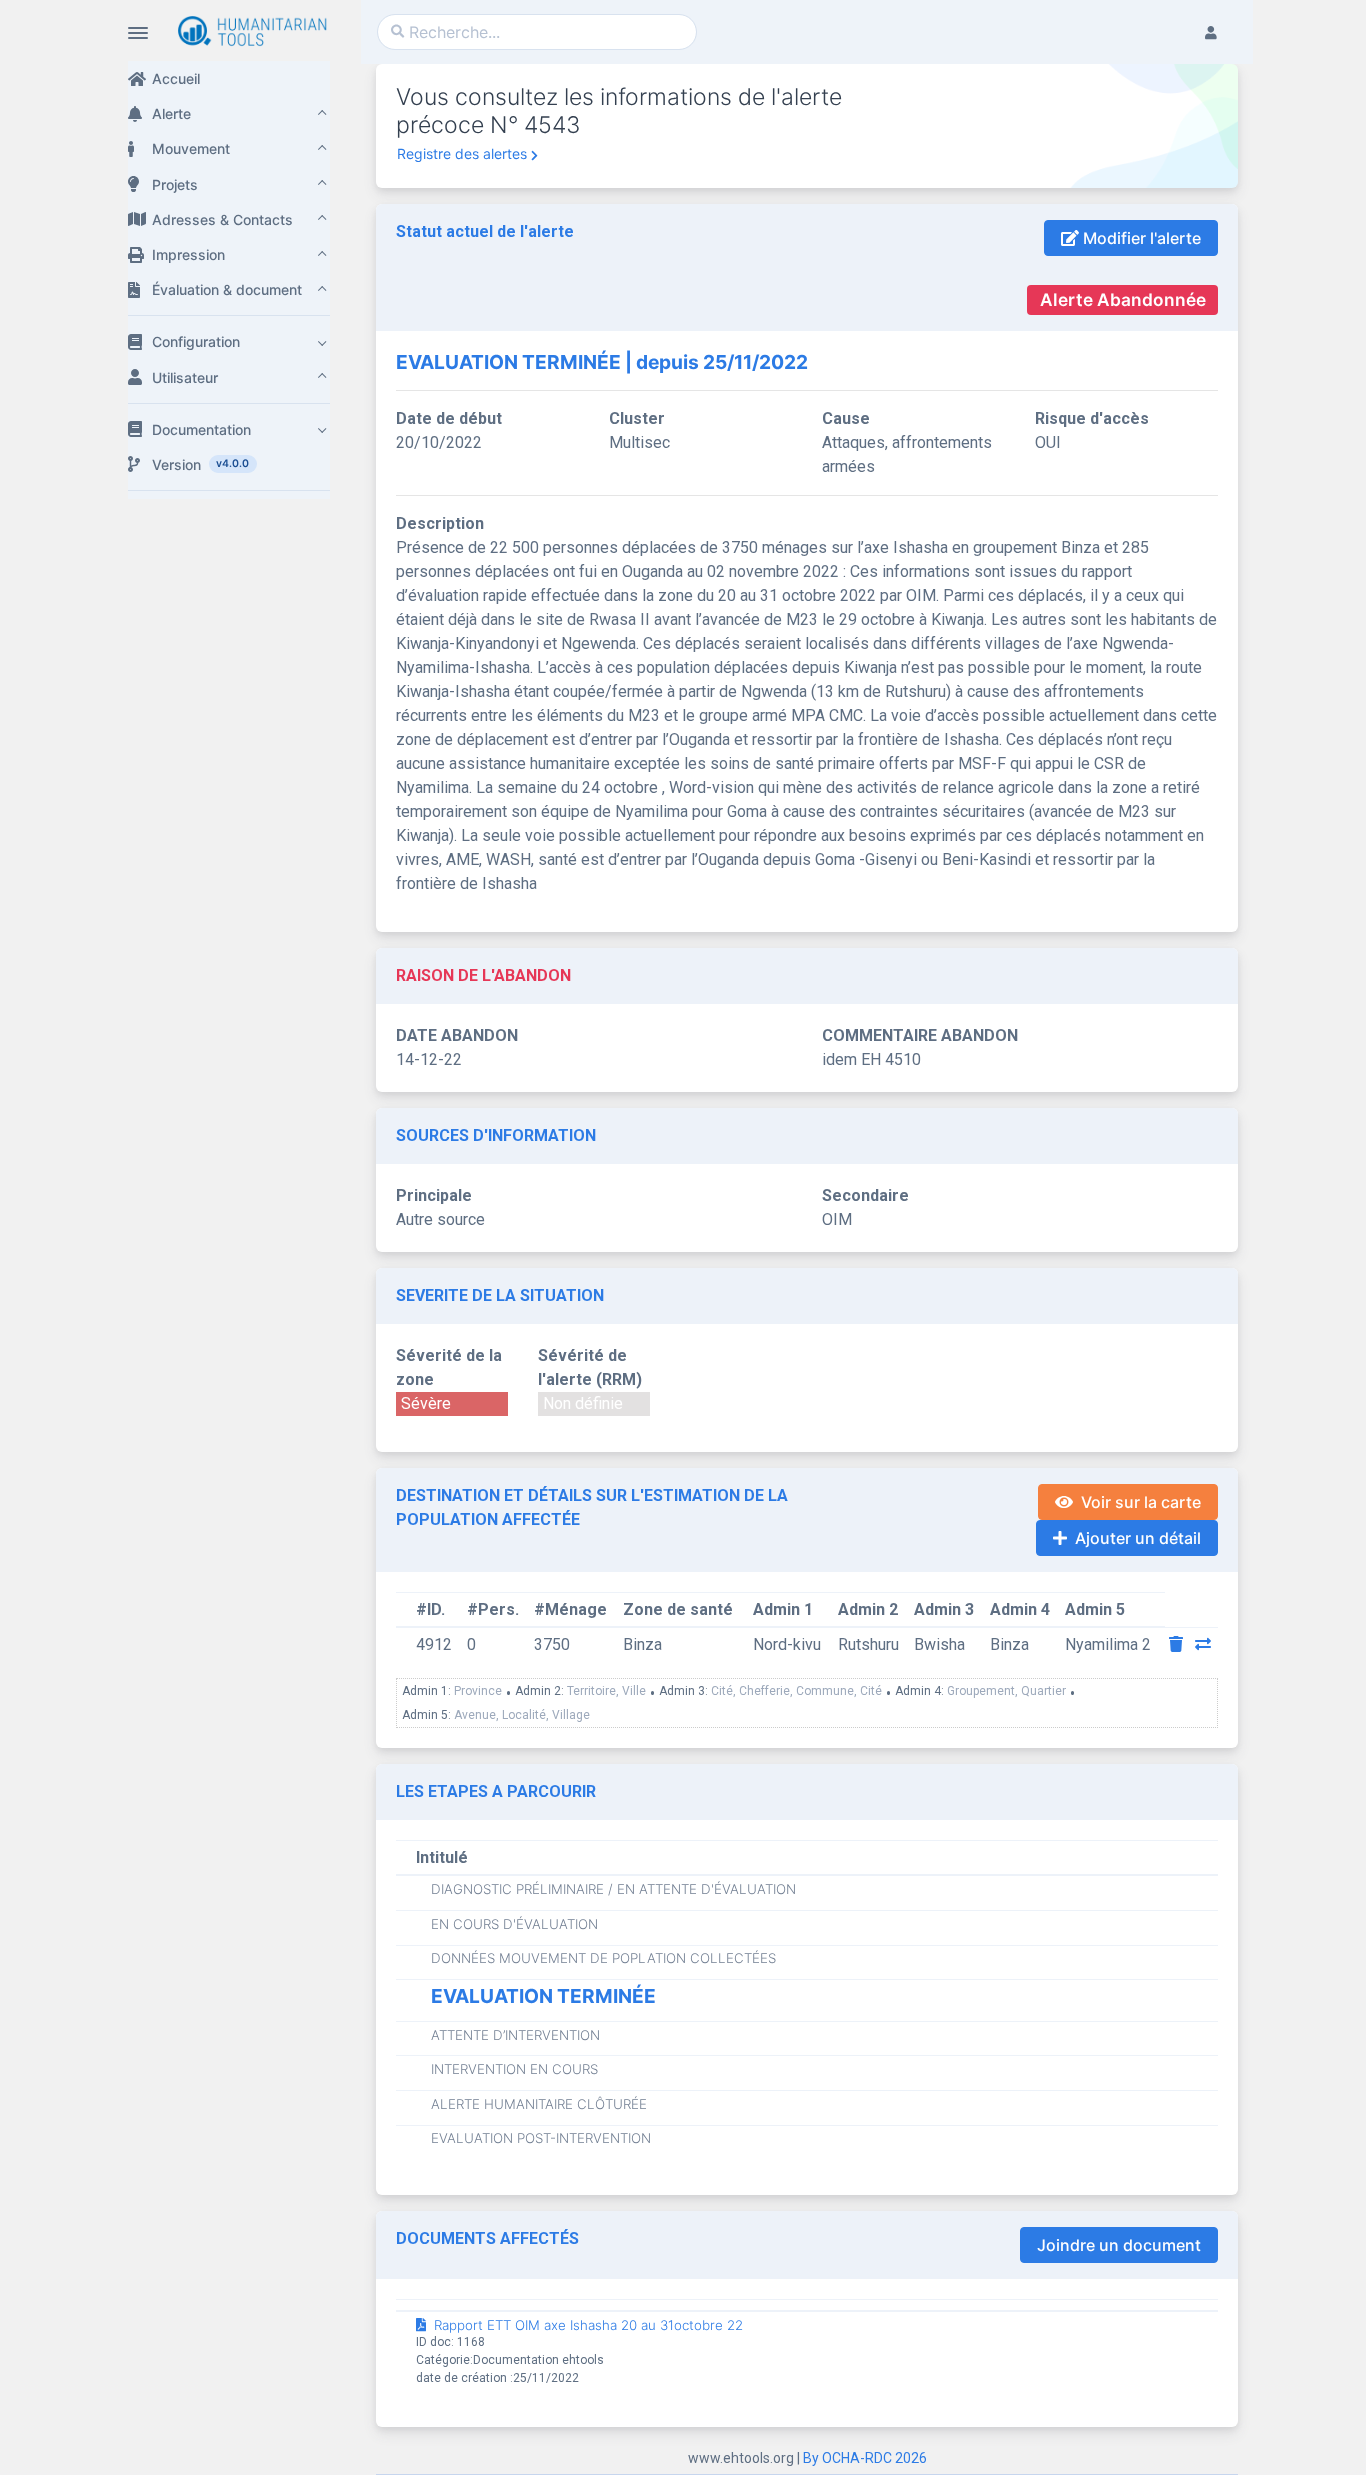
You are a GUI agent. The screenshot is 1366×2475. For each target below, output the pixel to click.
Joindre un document (1119, 2245)
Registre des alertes (462, 153)
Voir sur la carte (1141, 1502)
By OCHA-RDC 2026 (865, 2458)
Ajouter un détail (1138, 1538)
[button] (229, 113)
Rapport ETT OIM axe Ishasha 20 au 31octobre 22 (588, 2325)
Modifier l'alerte (1140, 238)
